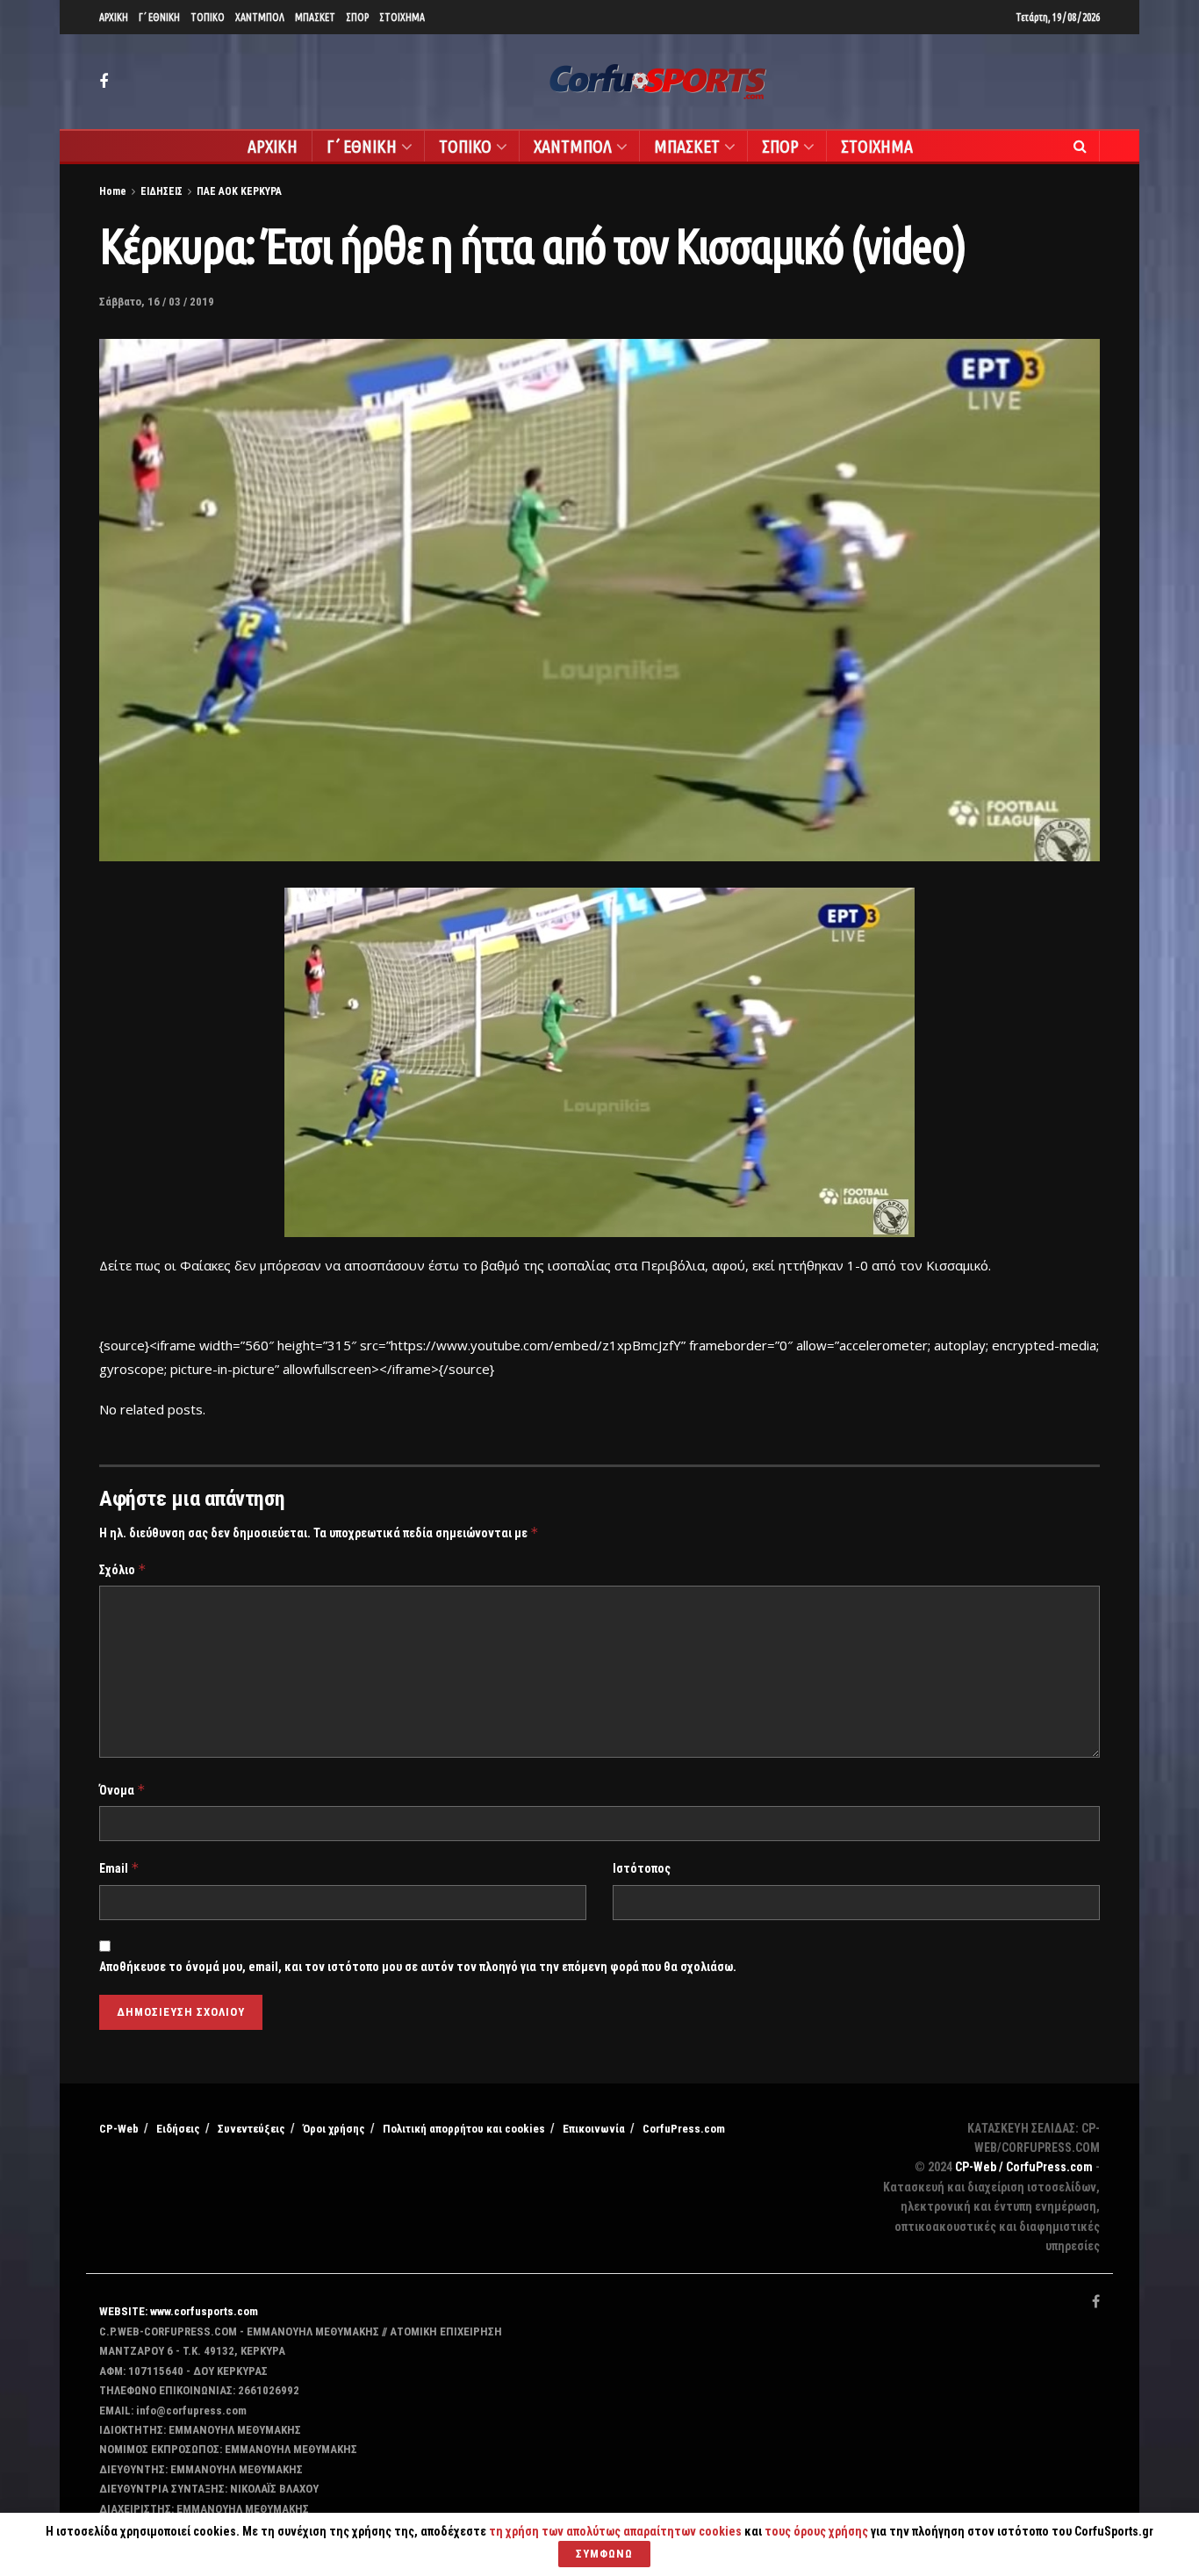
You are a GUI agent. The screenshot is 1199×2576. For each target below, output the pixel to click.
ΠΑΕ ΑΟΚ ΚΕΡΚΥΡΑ (239, 191)
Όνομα (122, 1790)
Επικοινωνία (594, 2129)
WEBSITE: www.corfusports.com (179, 2311)
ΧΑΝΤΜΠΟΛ (260, 17)
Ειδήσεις (178, 2129)
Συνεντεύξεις (251, 2129)
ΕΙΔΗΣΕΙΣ (162, 191)
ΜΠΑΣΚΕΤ (315, 17)
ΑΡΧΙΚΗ (114, 17)
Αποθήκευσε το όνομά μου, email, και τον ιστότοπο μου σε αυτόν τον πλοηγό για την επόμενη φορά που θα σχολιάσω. (418, 1967)
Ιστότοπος (642, 1868)
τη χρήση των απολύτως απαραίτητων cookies (615, 2531)
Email (119, 1868)
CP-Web (119, 2129)
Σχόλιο (123, 1569)
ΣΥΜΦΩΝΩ (604, 2554)
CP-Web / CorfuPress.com (1024, 2167)
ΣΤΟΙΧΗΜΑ (402, 17)
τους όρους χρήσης (818, 2531)
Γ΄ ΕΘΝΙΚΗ (159, 17)
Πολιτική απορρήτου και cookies (464, 2129)
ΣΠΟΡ (357, 17)
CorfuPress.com (684, 2129)
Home (113, 191)
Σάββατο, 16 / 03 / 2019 (157, 302)
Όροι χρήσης (334, 2129)
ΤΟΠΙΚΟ (208, 17)
